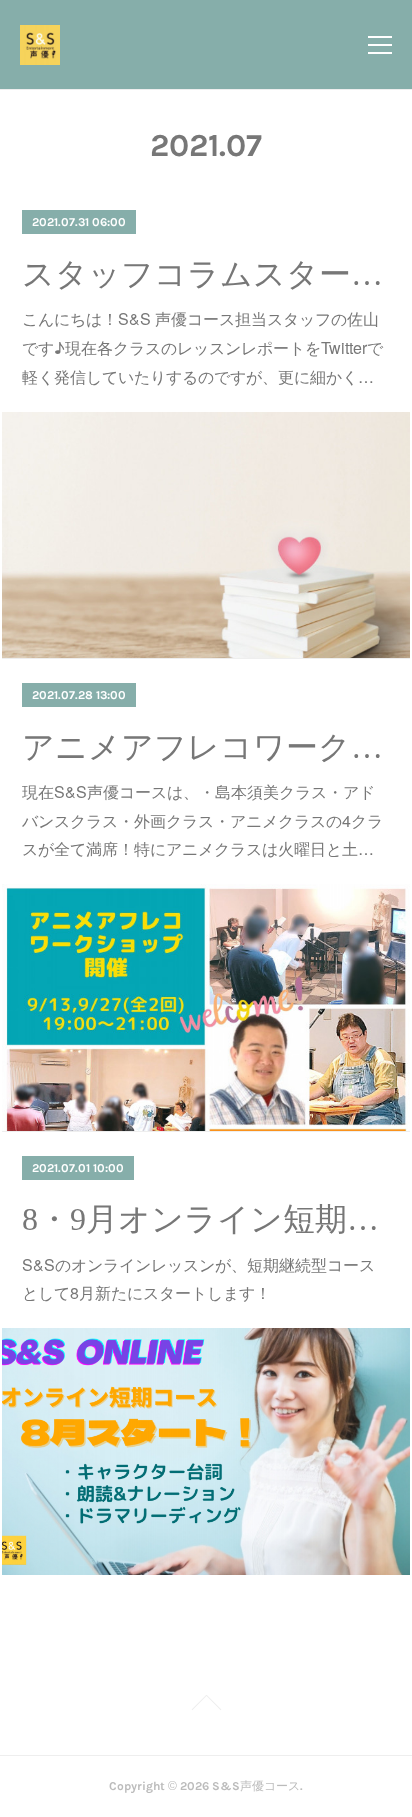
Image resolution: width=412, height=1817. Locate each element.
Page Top (206, 1706)
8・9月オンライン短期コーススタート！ (205, 1219)
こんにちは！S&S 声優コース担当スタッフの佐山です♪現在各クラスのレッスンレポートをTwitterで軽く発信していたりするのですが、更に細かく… (202, 347)
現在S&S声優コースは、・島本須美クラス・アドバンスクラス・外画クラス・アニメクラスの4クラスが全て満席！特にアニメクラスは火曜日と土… (202, 820)
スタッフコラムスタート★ (205, 274)
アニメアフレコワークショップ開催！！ (205, 747)
